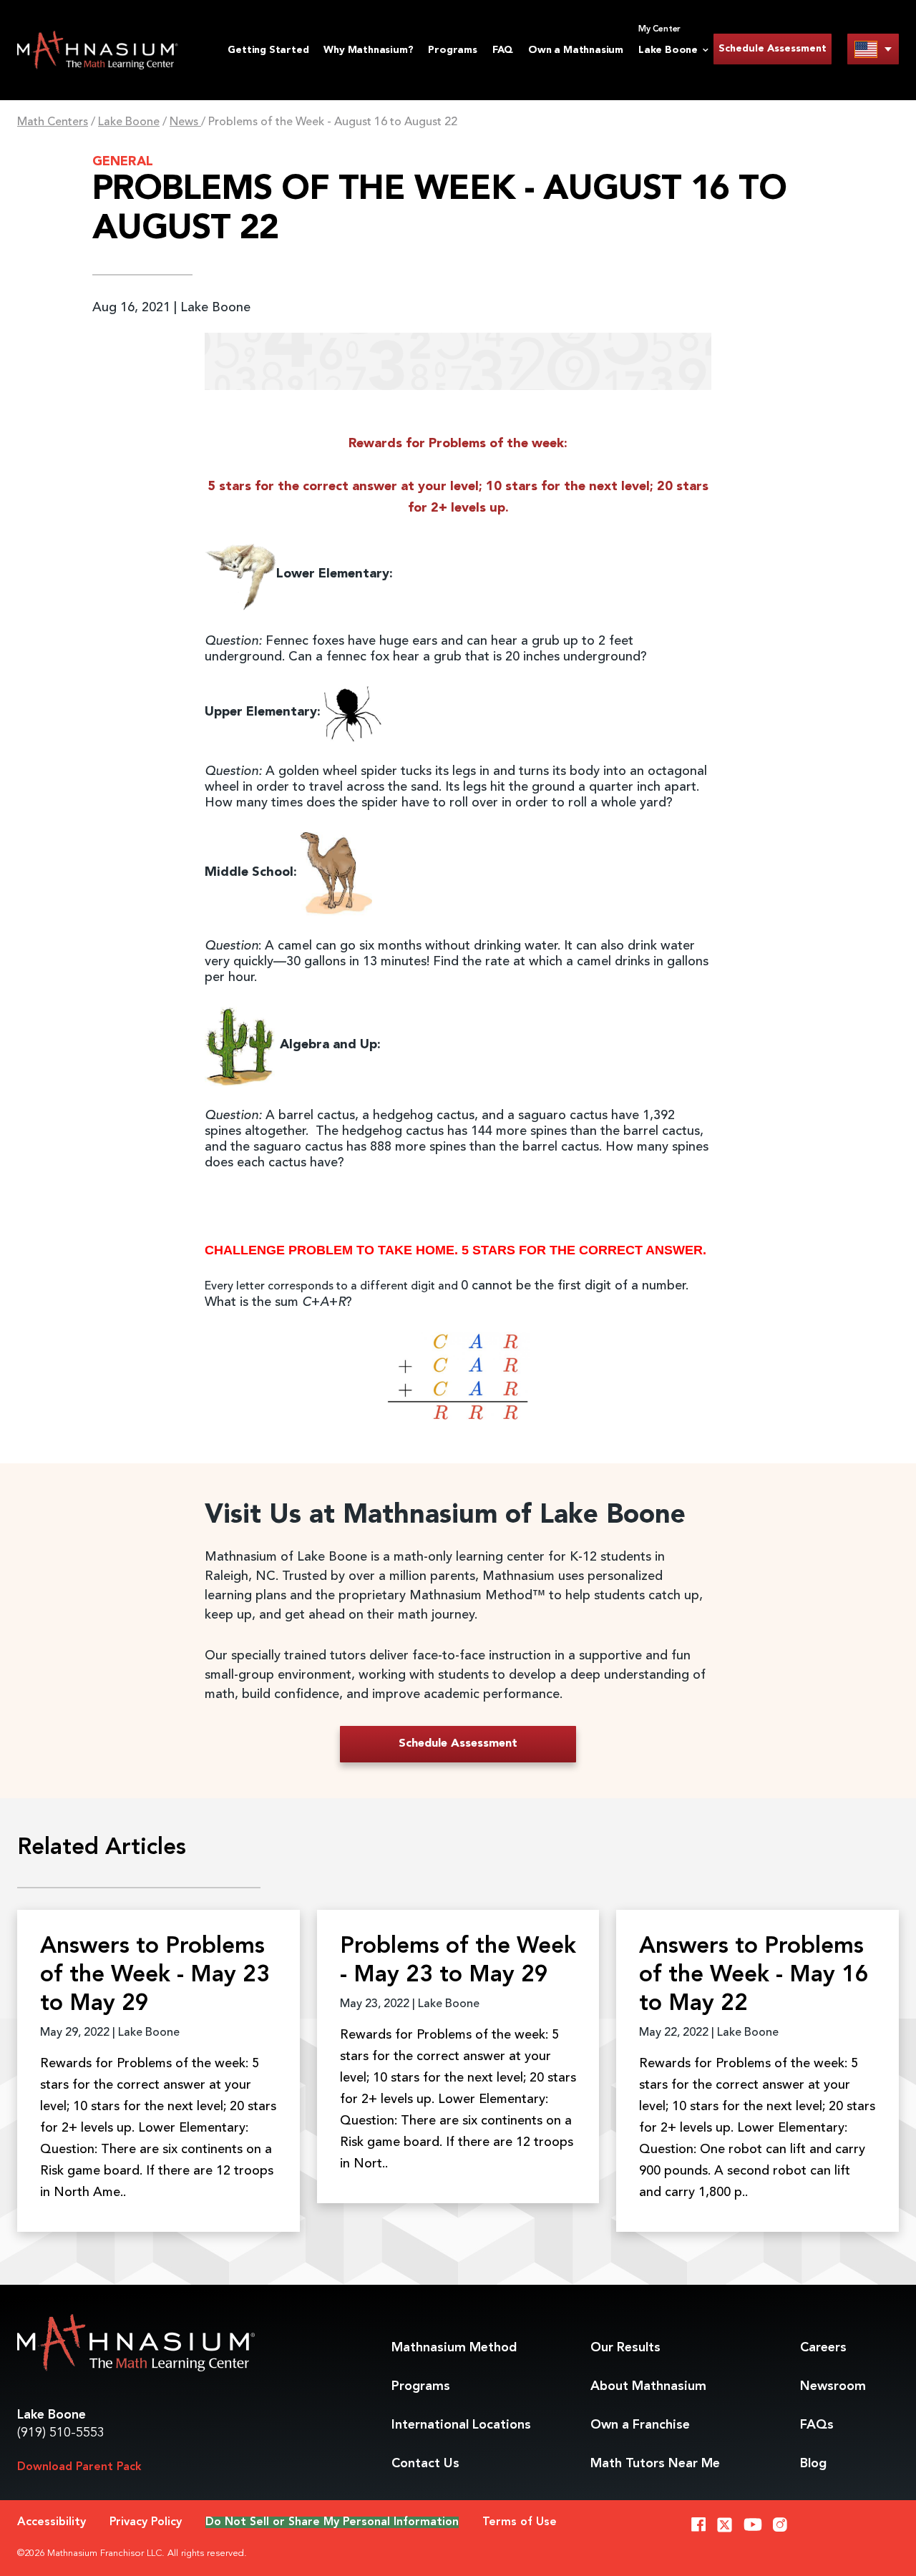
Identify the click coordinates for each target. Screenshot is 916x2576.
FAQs (817, 2425)
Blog (813, 2464)
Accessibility (52, 2522)
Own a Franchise (640, 2425)
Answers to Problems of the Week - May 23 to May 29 (155, 1976)
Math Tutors (655, 2464)
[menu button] (873, 49)
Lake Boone (129, 122)
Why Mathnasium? (368, 50)
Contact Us (425, 2464)
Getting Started (268, 50)
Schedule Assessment (773, 49)
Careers (823, 2348)
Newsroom (833, 2386)
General (123, 162)
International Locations (461, 2425)
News (185, 122)
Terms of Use (520, 2522)
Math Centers (53, 122)
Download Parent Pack (79, 2467)
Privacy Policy (146, 2522)
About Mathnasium (648, 2386)
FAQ (503, 50)
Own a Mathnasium (576, 50)
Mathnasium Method (454, 2348)
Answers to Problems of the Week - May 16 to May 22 (754, 1976)
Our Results (625, 2348)
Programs (452, 50)
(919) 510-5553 (61, 2433)
